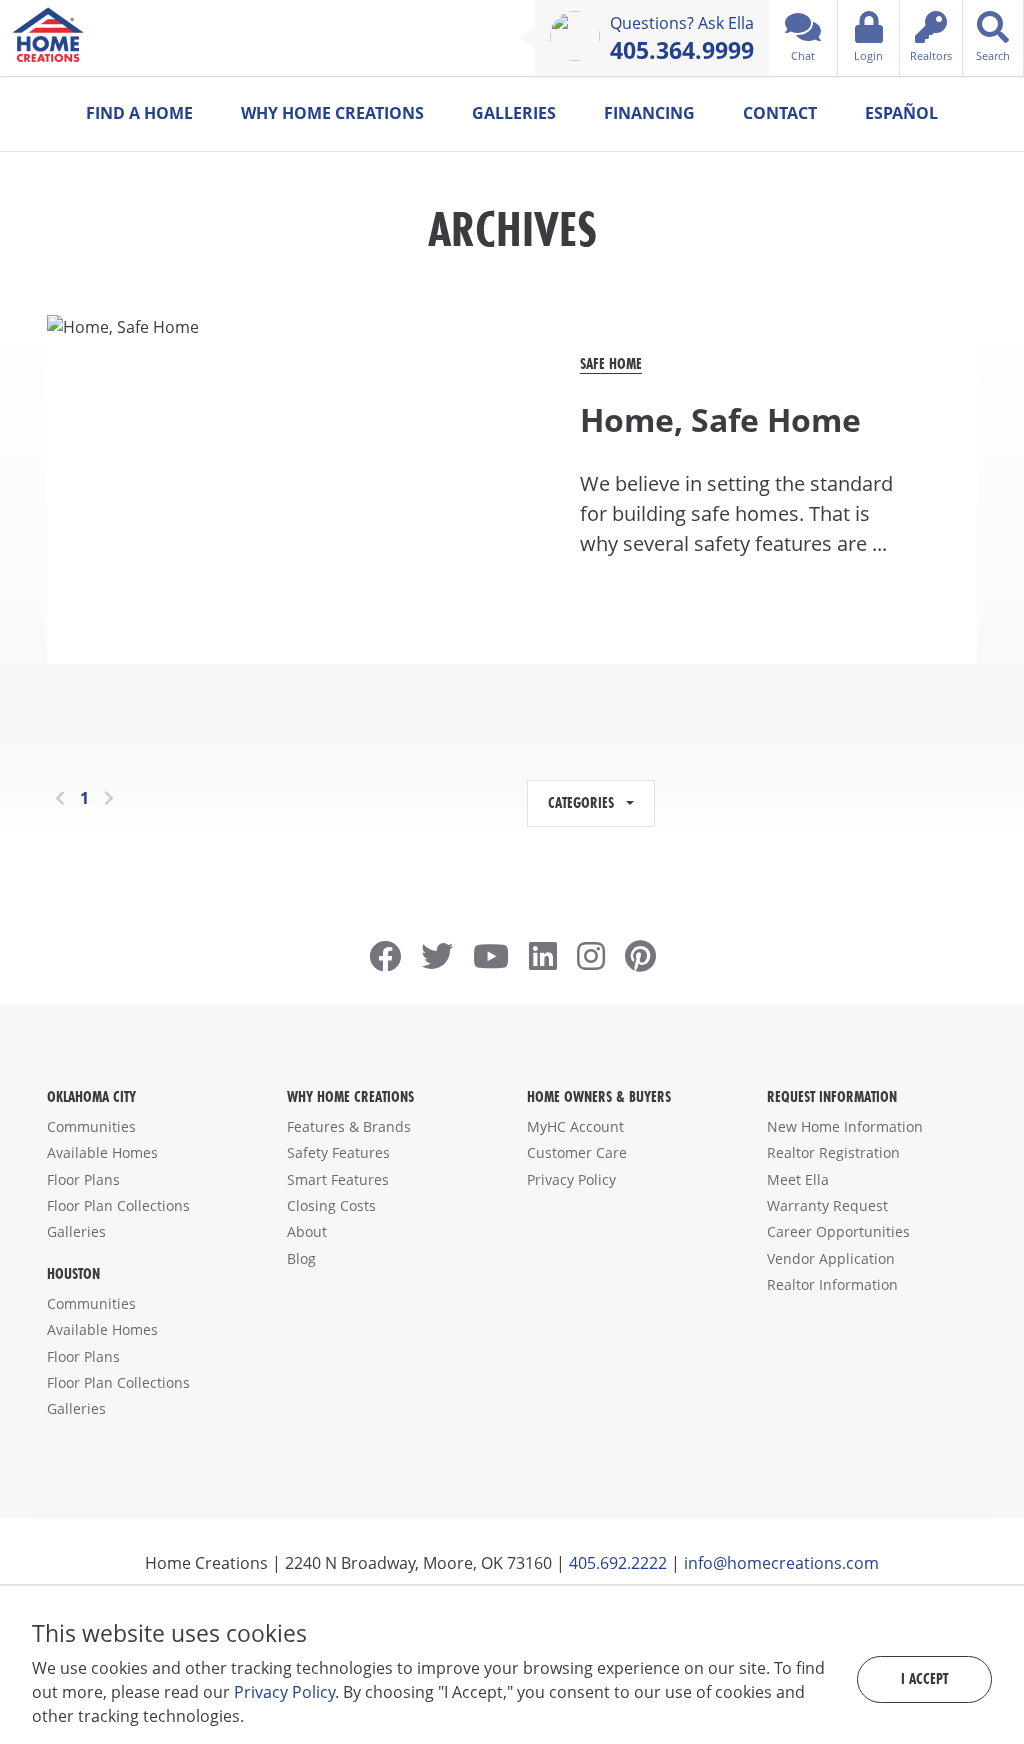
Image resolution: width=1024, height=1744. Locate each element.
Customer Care (577, 1152)
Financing (649, 113)
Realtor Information (832, 1284)
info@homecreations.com (781, 1563)
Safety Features (338, 1152)
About (307, 1231)
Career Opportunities (838, 1231)
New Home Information (845, 1126)
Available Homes (102, 1152)
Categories (585, 802)
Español (901, 113)
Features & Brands (349, 1126)
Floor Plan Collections (118, 1205)
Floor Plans (83, 1179)
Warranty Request (827, 1205)
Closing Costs (331, 1205)
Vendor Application (831, 1258)
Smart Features (338, 1179)
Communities (91, 1126)
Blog (301, 1258)
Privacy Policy (571, 1179)
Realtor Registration (833, 1152)
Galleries (514, 113)
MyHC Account (575, 1126)
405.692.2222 (618, 1563)
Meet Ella (798, 1179)
